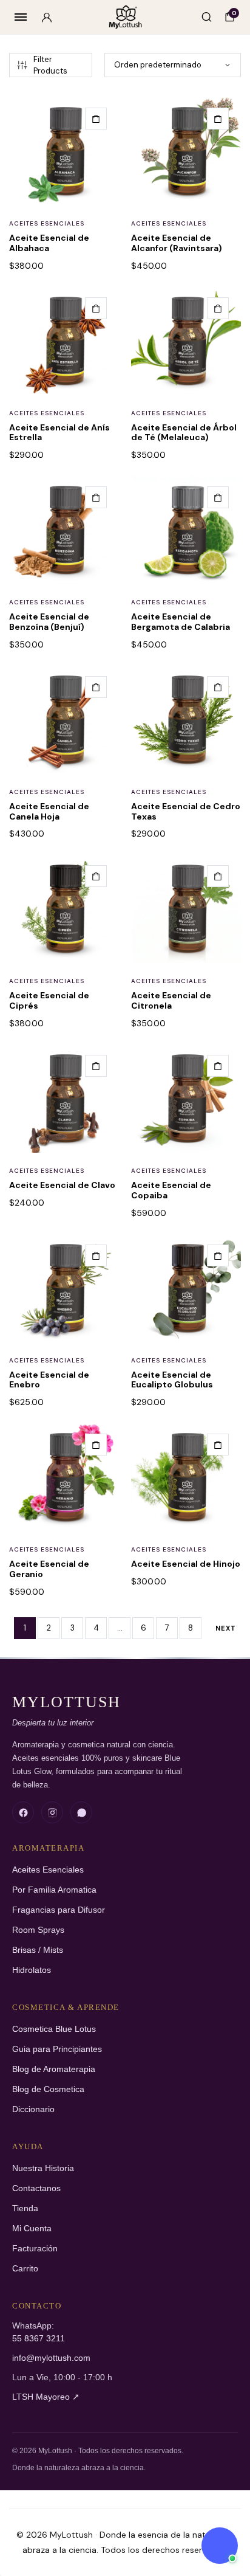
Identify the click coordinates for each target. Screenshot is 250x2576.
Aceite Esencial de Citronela (171, 1000)
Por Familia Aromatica (54, 1890)
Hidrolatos (32, 1970)
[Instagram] (52, 1812)
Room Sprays (38, 1930)
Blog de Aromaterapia (54, 2069)
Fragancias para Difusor (59, 1910)
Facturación (35, 2249)
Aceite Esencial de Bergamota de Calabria (181, 622)
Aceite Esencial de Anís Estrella (59, 433)
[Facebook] (23, 1812)
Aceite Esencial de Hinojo (186, 1564)
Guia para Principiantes (57, 2049)
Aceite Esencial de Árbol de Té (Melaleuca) (184, 433)
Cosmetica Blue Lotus (54, 2029)
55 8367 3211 (39, 2339)
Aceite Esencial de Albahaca (49, 243)
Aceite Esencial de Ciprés (49, 1000)
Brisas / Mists (38, 1950)
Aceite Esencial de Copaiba (171, 1190)
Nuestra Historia (43, 2168)
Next (226, 1628)
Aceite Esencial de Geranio (49, 1569)
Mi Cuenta (32, 2229)
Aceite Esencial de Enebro (49, 1380)
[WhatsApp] (81, 1812)
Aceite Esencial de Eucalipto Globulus (172, 1380)
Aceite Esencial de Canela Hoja (49, 811)
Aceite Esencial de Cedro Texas (186, 811)
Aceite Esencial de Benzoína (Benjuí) (49, 622)
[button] (96, 119)
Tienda (25, 2208)
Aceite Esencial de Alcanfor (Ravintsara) (177, 243)
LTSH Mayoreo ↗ (46, 2397)
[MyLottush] (125, 17)
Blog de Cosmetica (48, 2089)
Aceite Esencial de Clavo (62, 1185)
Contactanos (36, 2188)
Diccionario (33, 2109)
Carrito (25, 2269)
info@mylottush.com (51, 2358)
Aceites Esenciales (47, 223)
